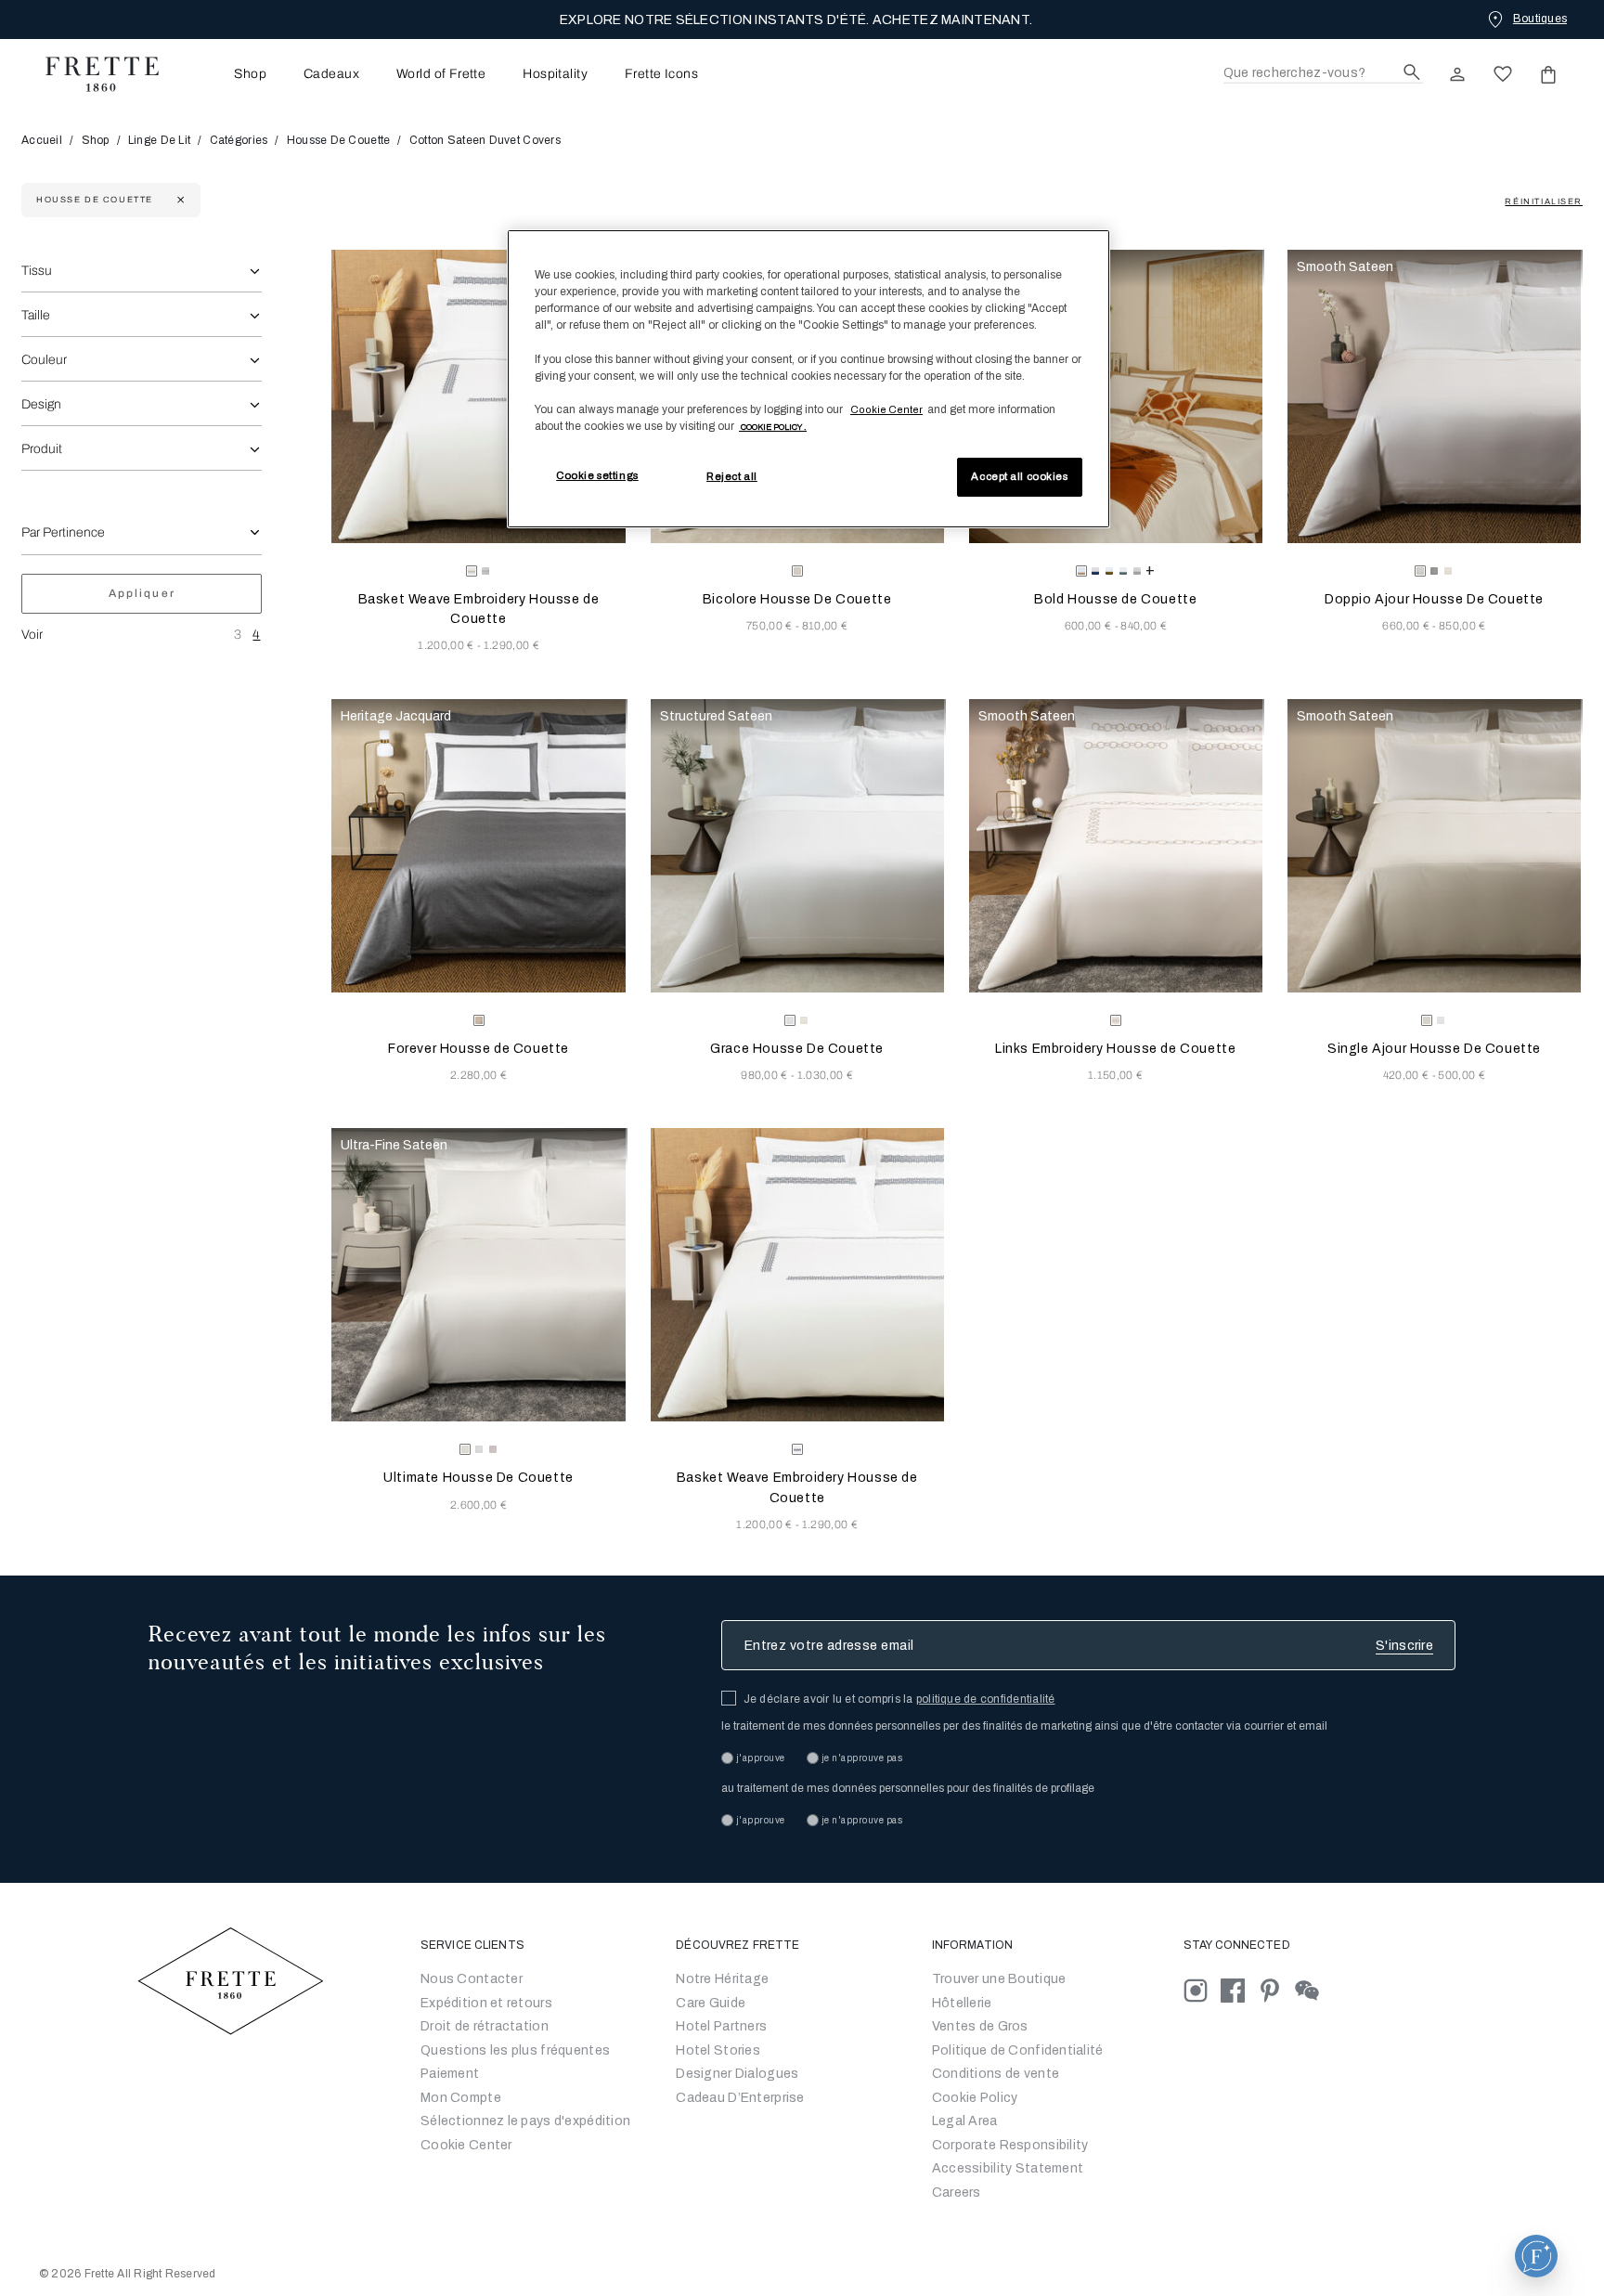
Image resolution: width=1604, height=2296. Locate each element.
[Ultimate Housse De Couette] (478, 1275)
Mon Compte (461, 2098)
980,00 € (766, 1075)
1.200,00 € (447, 645)
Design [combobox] (41, 404)
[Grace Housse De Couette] (797, 846)
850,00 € (1462, 626)
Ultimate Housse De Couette (479, 1478)
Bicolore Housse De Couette (797, 599)
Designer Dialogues (737, 2074)
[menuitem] (225, 74)
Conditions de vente (996, 2074)
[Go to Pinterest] (1276, 1990)
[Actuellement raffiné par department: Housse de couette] (179, 200)
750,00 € (771, 626)
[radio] (485, 571)
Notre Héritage (722, 1979)
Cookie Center (466, 2145)
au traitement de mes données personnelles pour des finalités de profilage (908, 1788)
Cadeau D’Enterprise (740, 2098)
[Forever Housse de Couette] (478, 846)
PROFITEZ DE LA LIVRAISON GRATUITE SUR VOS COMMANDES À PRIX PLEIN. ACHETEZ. (796, 20)
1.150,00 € (1115, 1075)
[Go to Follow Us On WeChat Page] (1312, 1990)
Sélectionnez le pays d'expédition (525, 2121)
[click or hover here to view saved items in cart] (1548, 74)
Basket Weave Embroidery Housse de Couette (479, 609)
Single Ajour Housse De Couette (1434, 1049)
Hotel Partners (721, 2026)
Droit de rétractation (485, 2026)
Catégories (239, 140)
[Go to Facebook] (1239, 1990)
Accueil (43, 140)
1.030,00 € (825, 1075)
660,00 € (1407, 626)
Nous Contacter (472, 1979)
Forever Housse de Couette (479, 1049)
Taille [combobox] (36, 315)
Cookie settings (597, 475)
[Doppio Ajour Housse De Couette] (1434, 396)
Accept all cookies (1019, 476)
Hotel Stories (718, 2050)
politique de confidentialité (986, 1699)
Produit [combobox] (42, 449)
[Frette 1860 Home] (93, 74)
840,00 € (1144, 626)
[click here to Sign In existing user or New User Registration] (1457, 74)
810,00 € (825, 626)
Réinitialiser (1544, 201)
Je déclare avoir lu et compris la (899, 1699)
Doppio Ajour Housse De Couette (1434, 599)
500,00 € (1462, 1075)
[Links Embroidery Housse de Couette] (1116, 846)
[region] (808, 379)
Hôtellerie (962, 2003)
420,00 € (1408, 1075)
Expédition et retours (486, 2003)
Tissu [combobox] (37, 271)
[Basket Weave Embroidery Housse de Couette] (478, 396)
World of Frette (441, 74)
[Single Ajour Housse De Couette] (1434, 846)
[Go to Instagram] (1202, 1990)
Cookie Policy (975, 2098)
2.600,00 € (479, 1505)
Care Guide (711, 2003)
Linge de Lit (159, 140)
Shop (96, 140)
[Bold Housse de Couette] (1116, 396)
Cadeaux (331, 74)
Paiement (450, 2074)
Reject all (732, 476)
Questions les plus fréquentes (515, 2050)
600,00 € (1090, 626)
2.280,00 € (479, 1075)
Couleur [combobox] (44, 360)
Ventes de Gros (980, 2026)
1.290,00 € (511, 645)
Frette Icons (661, 74)
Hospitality (555, 74)
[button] (1536, 2256)
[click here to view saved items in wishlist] (1503, 74)
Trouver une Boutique (999, 1979)
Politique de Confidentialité (1018, 2050)
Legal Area (965, 2121)
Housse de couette (339, 140)
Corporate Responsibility (1010, 2145)
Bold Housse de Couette (1115, 599)
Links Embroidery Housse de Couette (1115, 1049)
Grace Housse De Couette (797, 1049)
